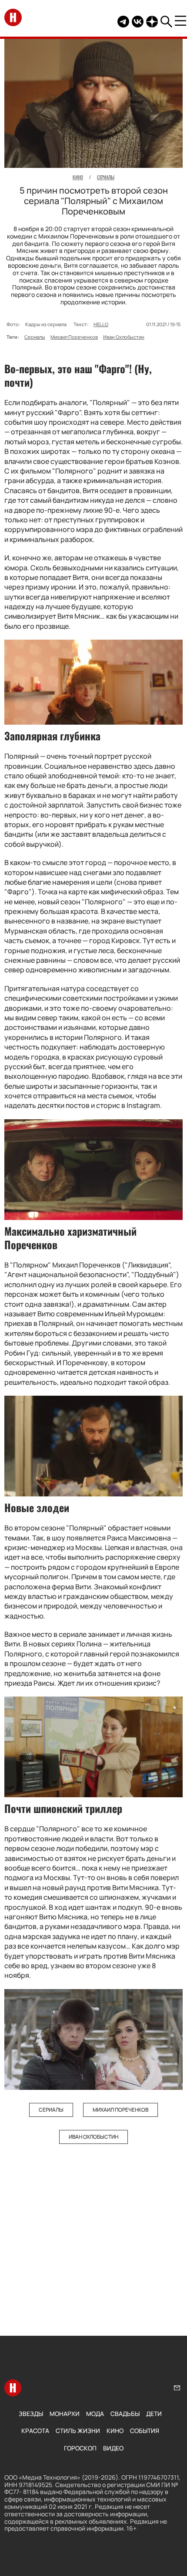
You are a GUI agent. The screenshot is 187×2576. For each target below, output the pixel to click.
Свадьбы (125, 2414)
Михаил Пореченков (74, 337)
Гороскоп (80, 2448)
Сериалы (35, 337)
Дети (154, 2414)
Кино (115, 2431)
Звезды (31, 2414)
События (145, 2431)
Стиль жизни (78, 2431)
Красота (35, 2431)
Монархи (65, 2414)
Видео (113, 2448)
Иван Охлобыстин (124, 337)
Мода (95, 2414)
